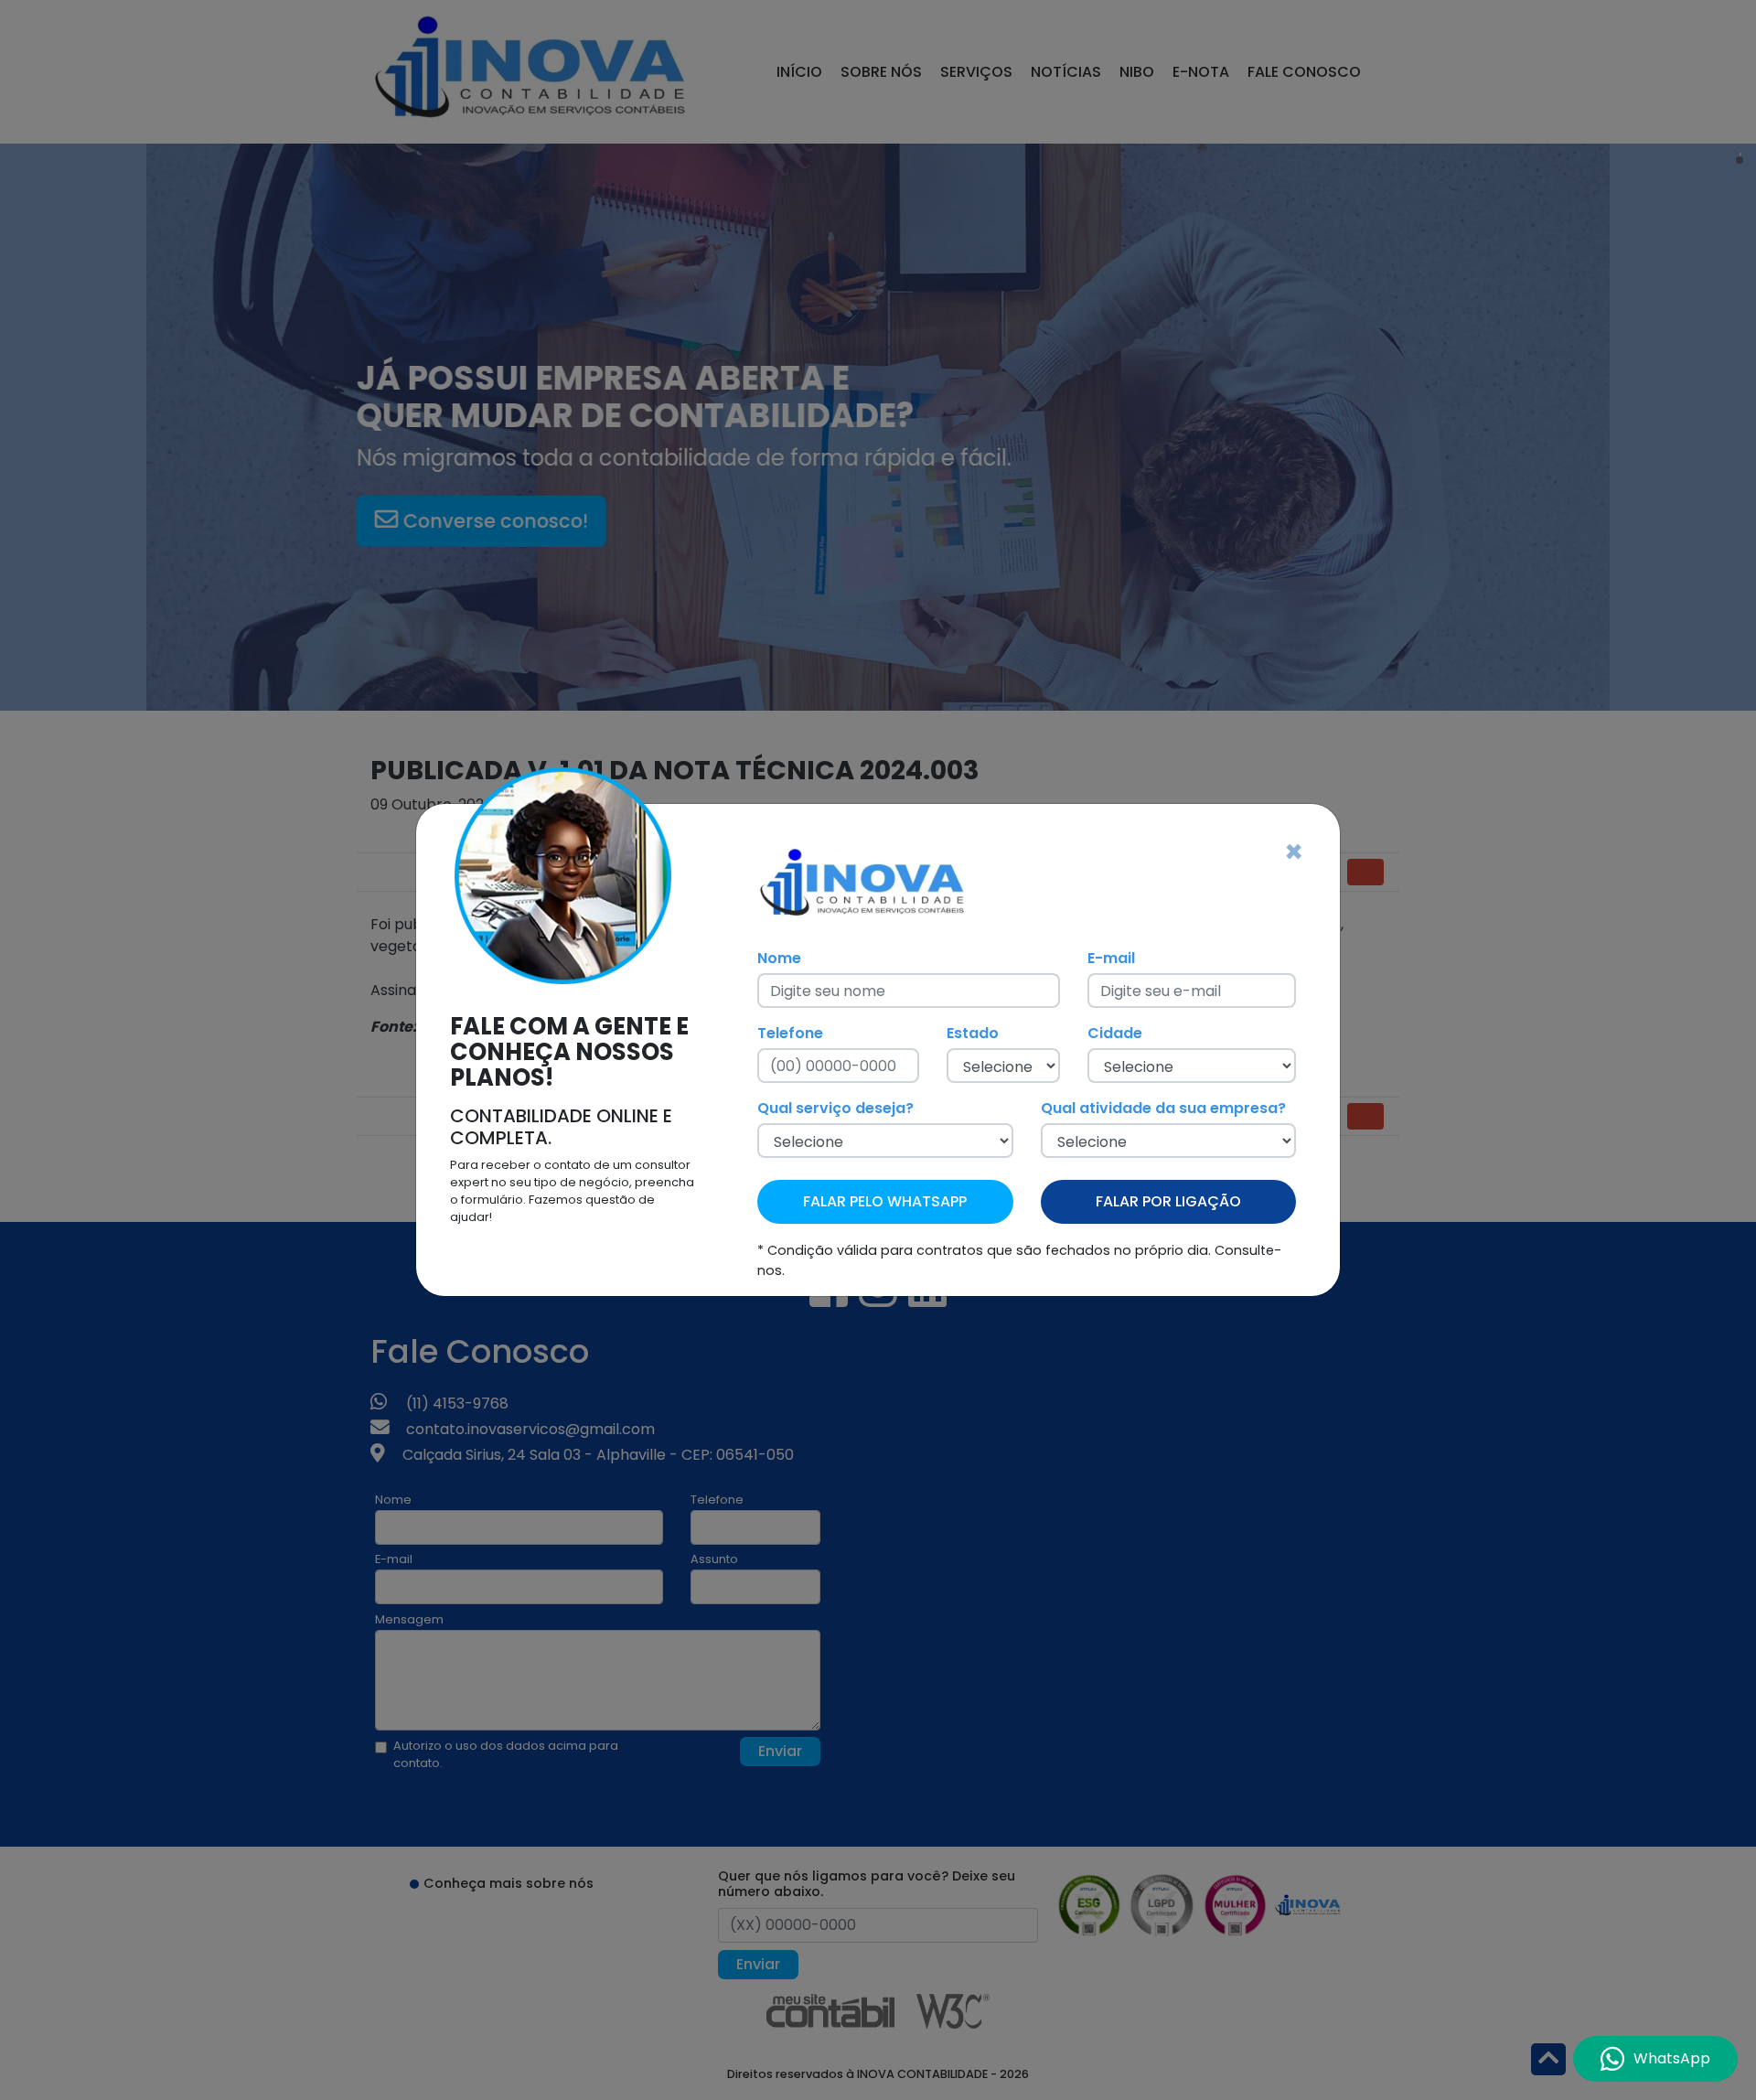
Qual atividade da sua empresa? (1163, 1108)
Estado (973, 1033)
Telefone (790, 1033)
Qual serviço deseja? (835, 1108)
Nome (779, 958)
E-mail (1111, 958)
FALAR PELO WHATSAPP (885, 1201)
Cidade (1115, 1033)
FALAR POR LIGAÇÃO (1168, 1201)
